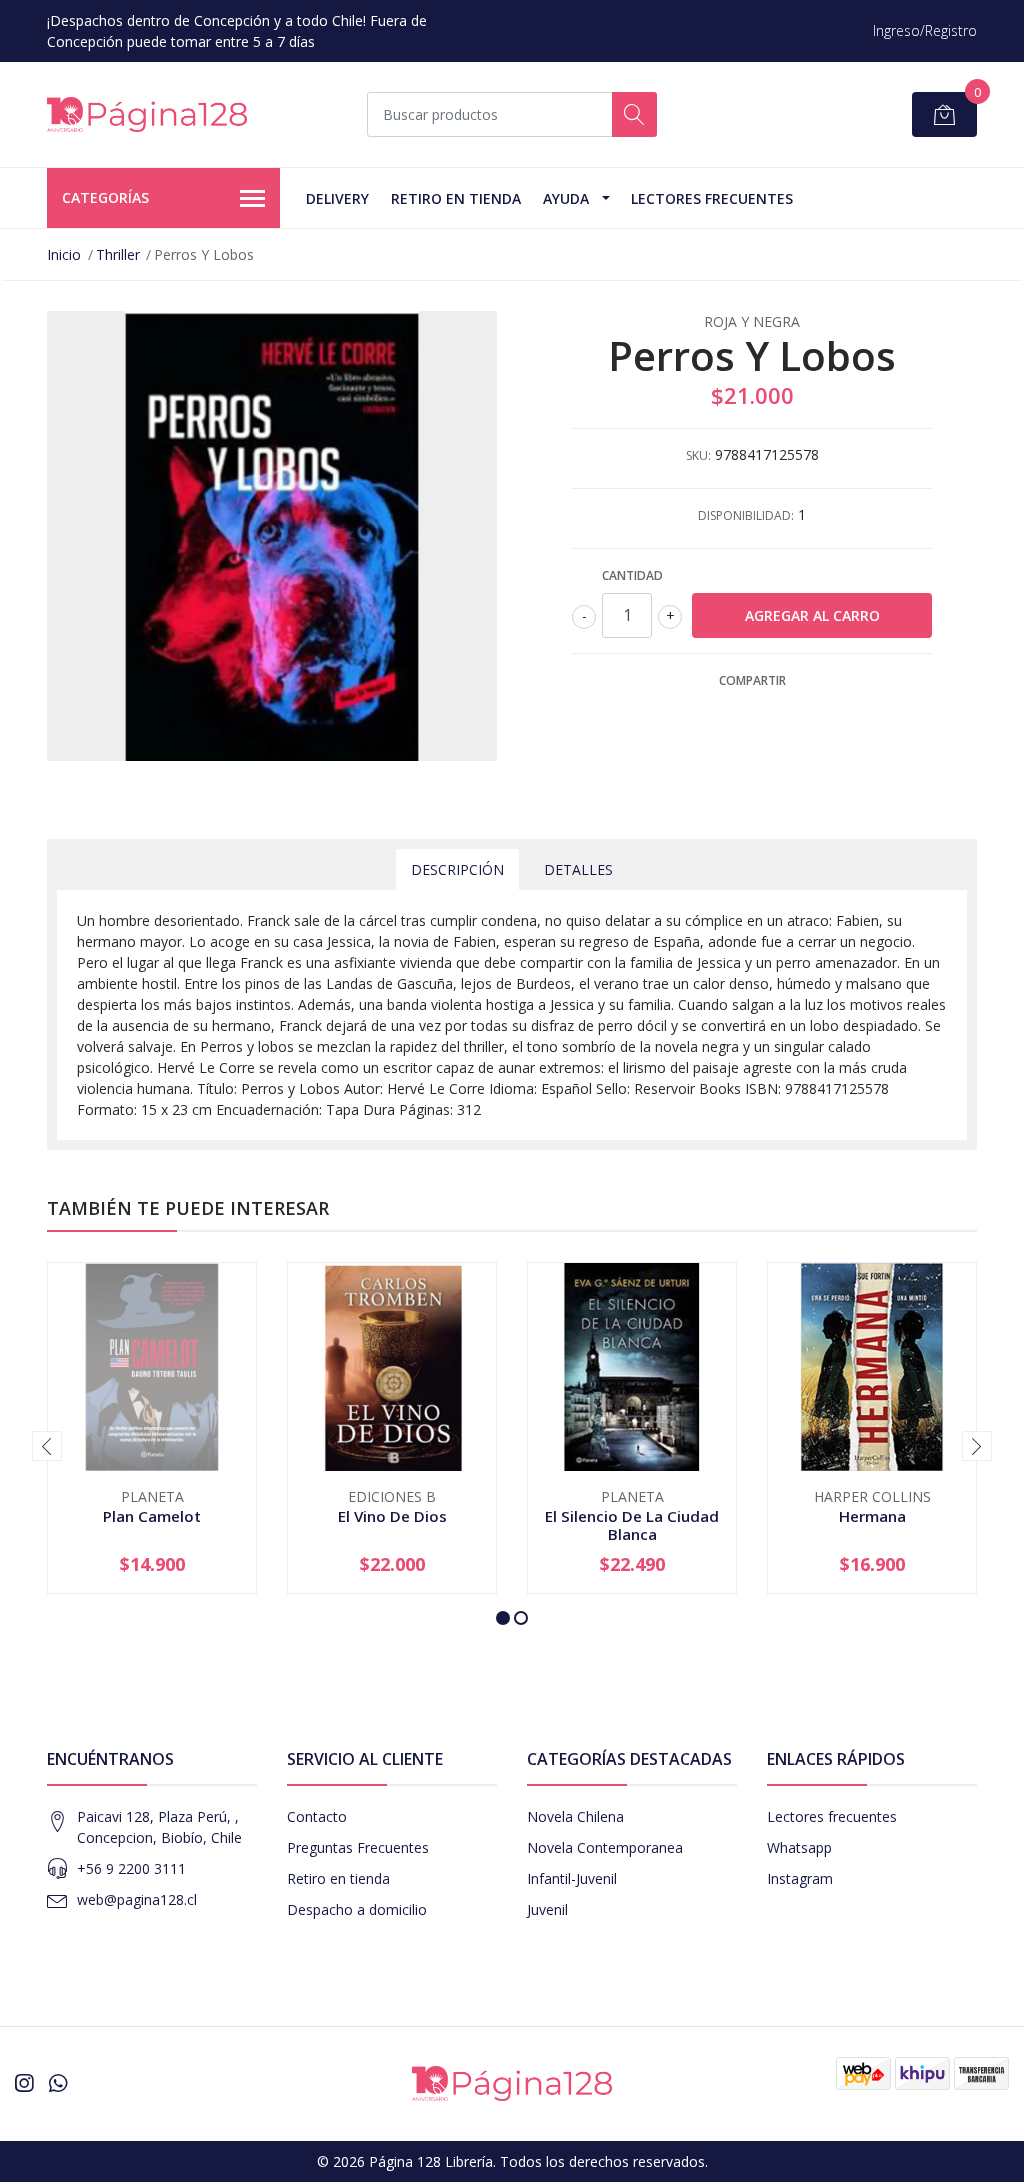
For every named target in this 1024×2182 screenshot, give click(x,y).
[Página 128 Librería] (147, 114)
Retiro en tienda (456, 198)
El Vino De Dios (392, 1516)
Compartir (752, 680)
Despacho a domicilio (357, 1909)
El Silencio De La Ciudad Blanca (632, 1525)
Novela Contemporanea (605, 1847)
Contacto (317, 1816)
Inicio (64, 254)
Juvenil (547, 1909)
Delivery (337, 198)
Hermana (872, 1516)
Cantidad (632, 575)
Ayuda (566, 198)
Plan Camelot (152, 1516)
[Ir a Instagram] (24, 2083)
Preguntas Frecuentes (358, 1847)
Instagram (800, 1878)
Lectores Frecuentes (712, 198)
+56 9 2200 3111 (131, 1868)
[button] (503, 1618)
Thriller (118, 254)
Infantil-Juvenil (572, 1878)
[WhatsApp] (58, 2083)
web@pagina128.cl (137, 1899)
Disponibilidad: (746, 515)
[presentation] (47, 1446)
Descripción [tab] (457, 869)
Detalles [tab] (578, 869)
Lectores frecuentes (832, 1816)
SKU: (698, 455)
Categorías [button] (105, 197)
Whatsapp (799, 1847)
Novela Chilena (575, 1816)
